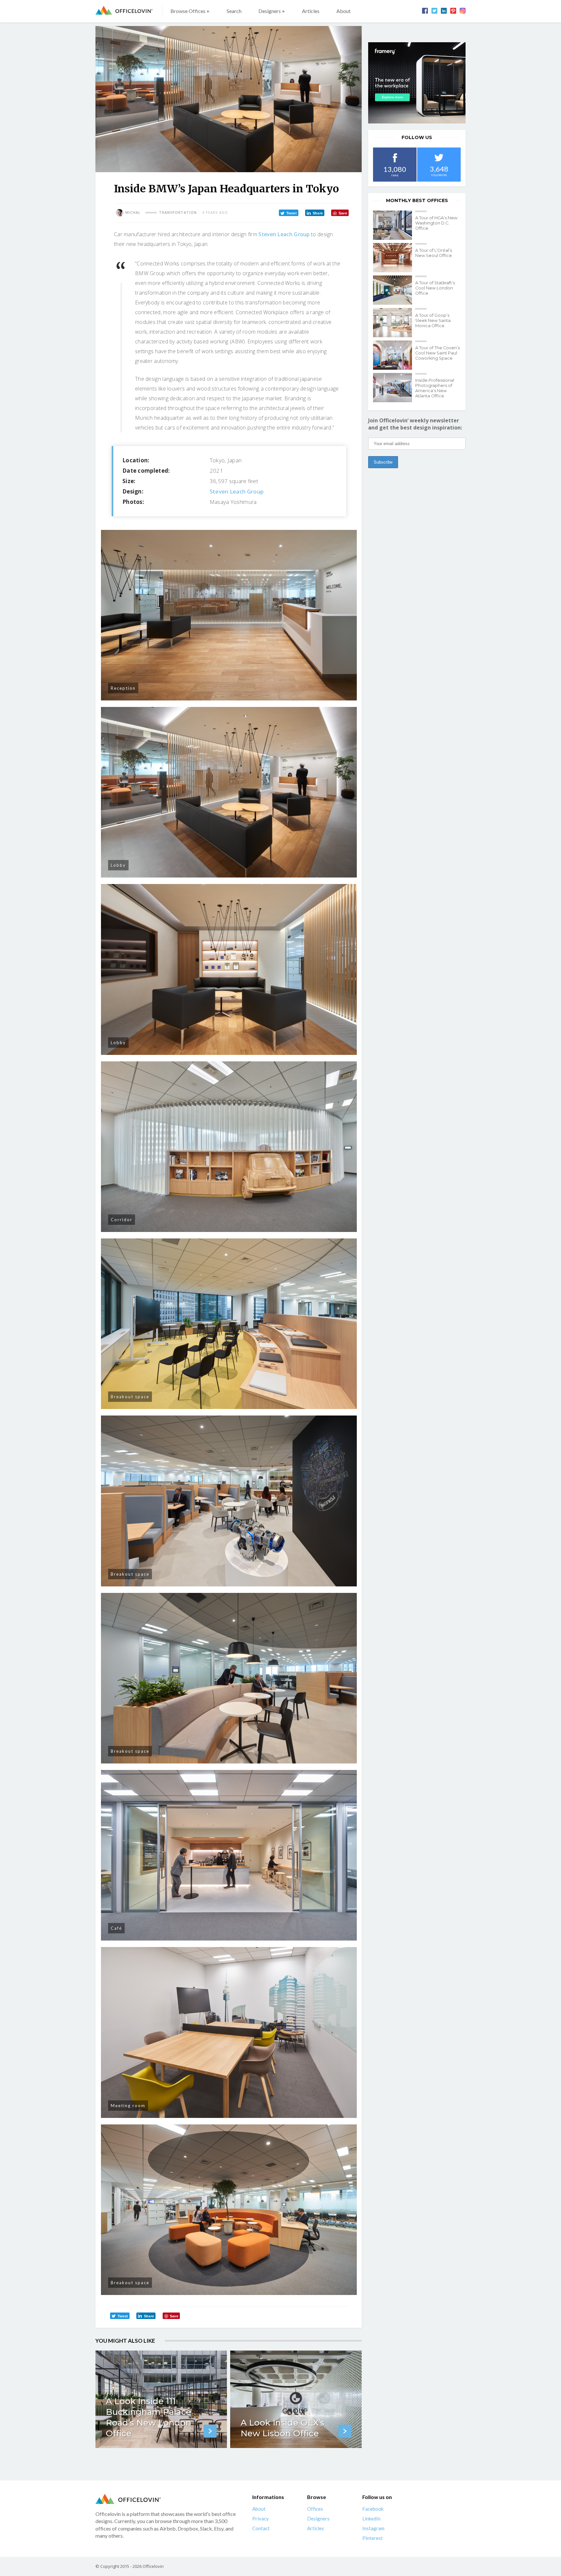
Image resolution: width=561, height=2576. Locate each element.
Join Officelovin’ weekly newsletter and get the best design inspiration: (415, 424)
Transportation (178, 212)
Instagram (373, 2529)
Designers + (272, 11)
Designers (318, 2519)
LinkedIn (371, 2519)
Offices (315, 2509)
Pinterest (373, 2538)
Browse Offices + (190, 11)
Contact (261, 2529)
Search (234, 11)
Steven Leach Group (284, 234)
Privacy (261, 2519)
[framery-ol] (417, 83)
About (343, 11)
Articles (311, 11)
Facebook (373, 2509)
